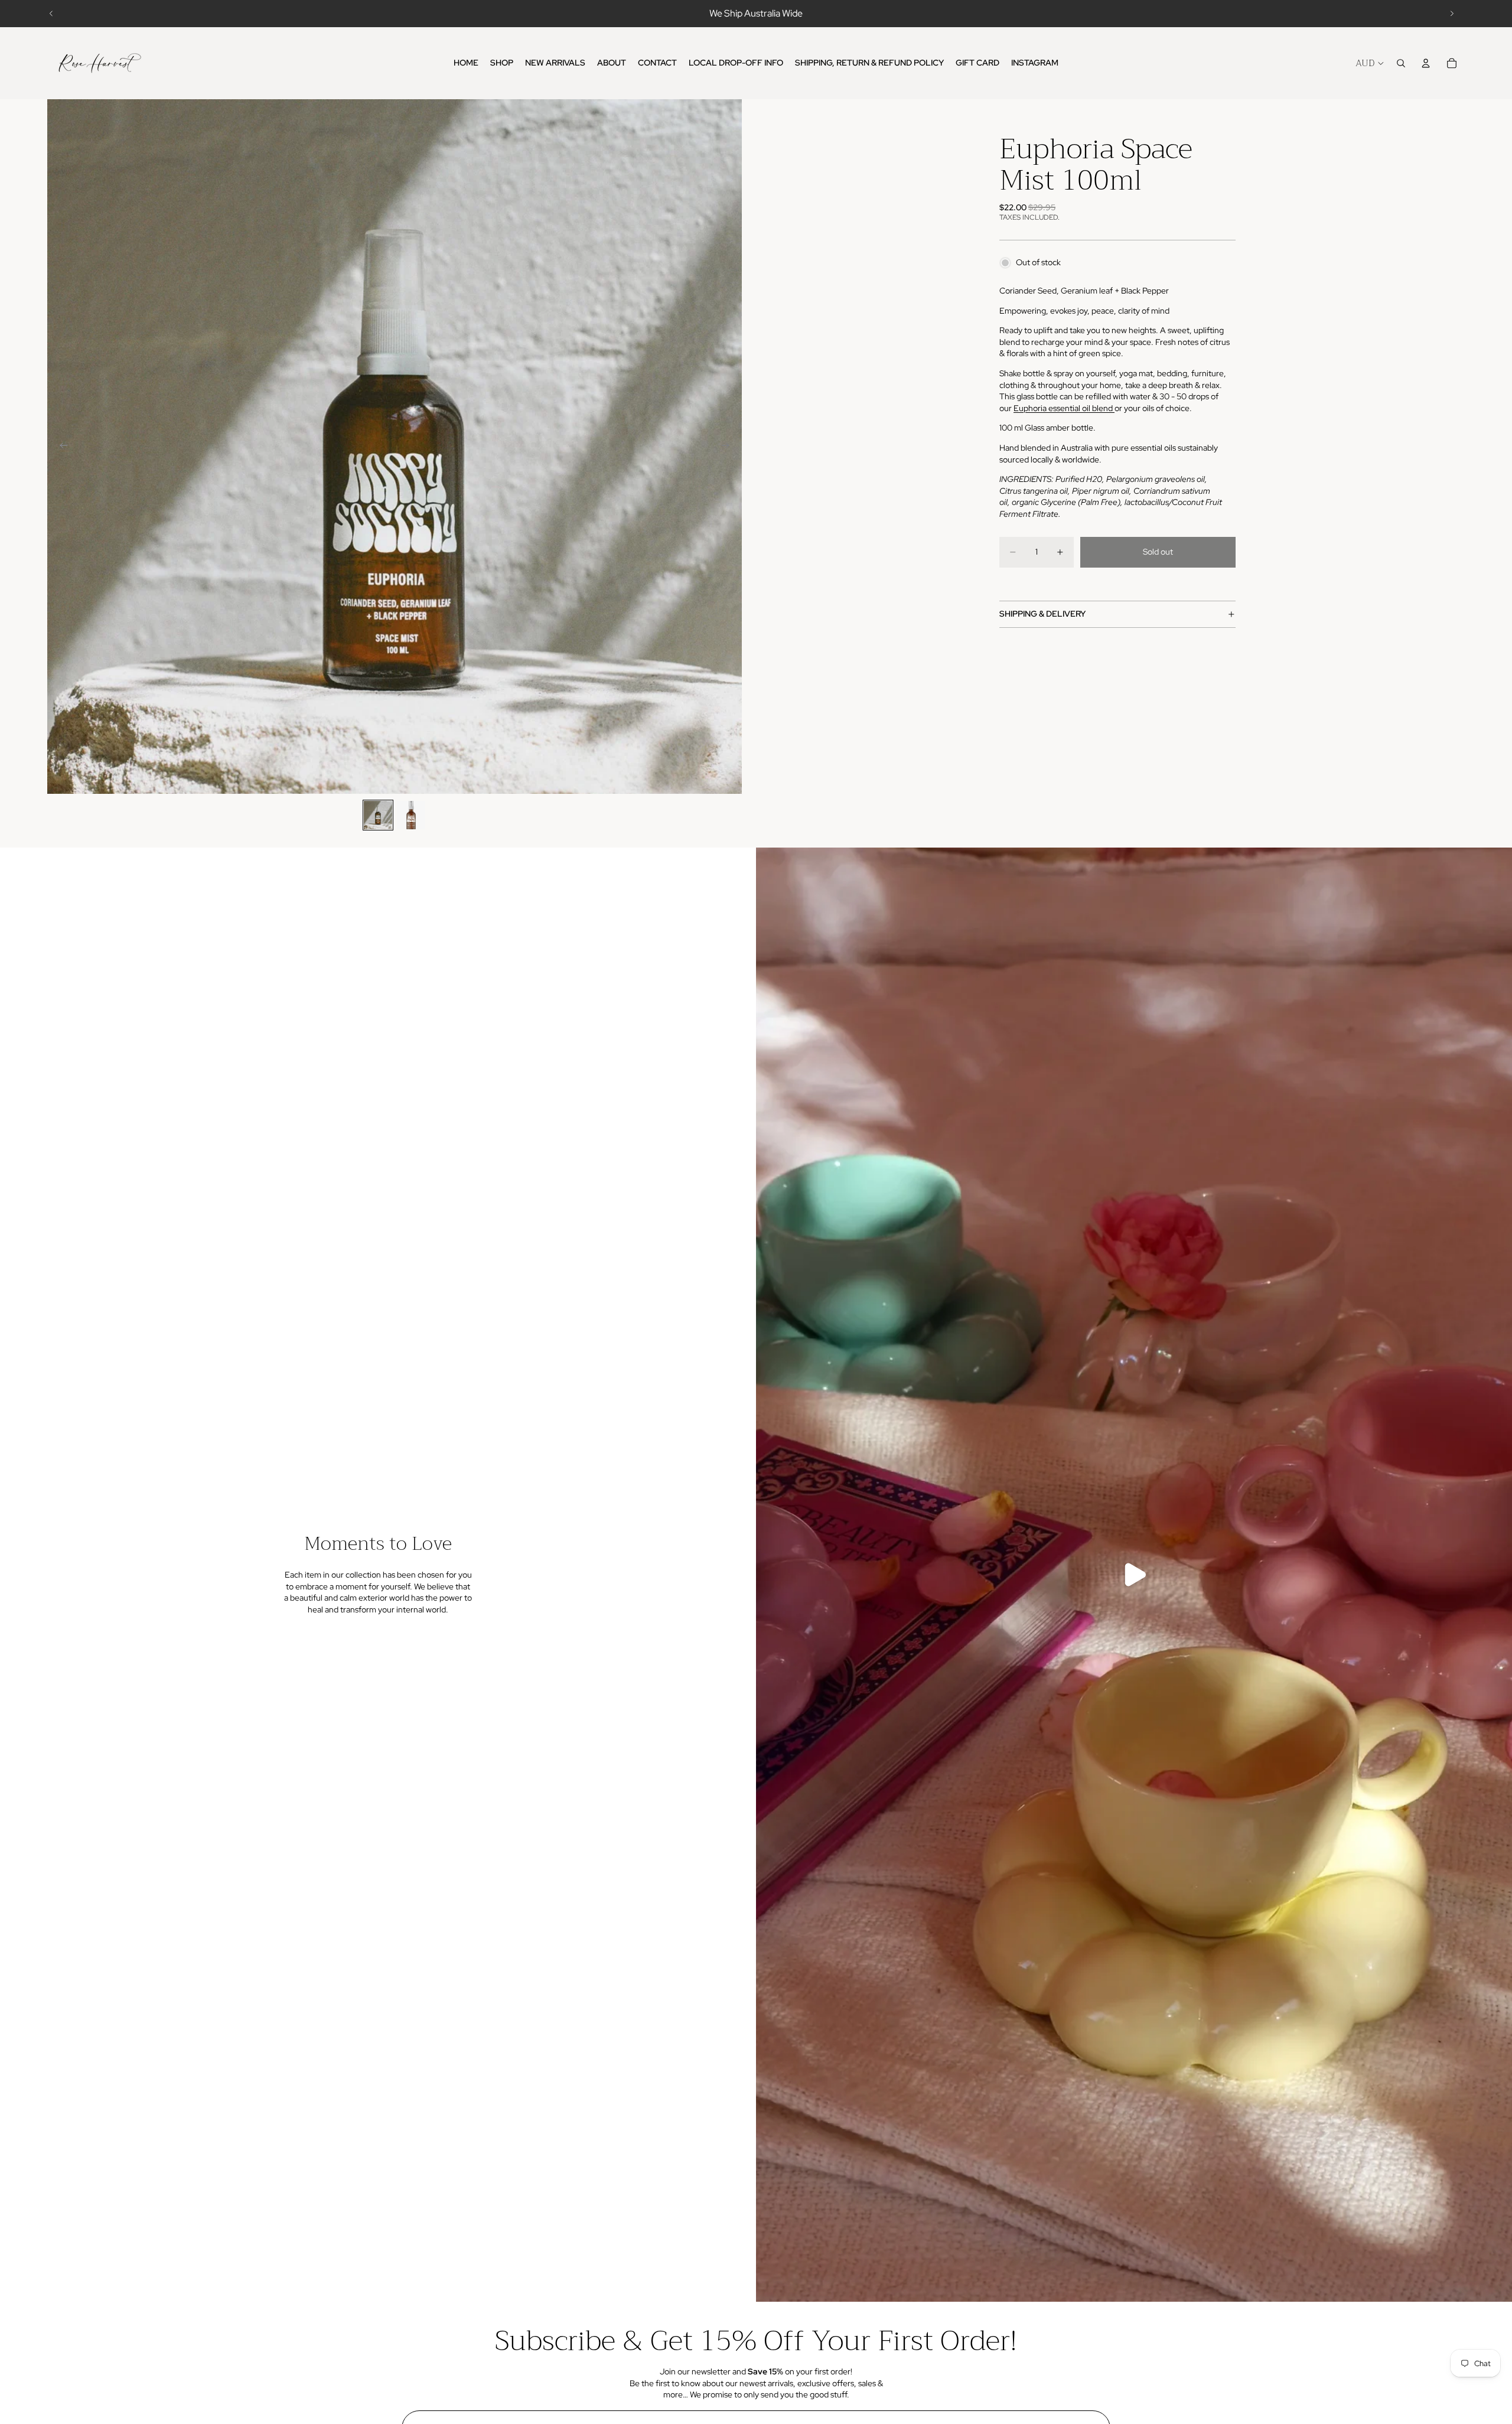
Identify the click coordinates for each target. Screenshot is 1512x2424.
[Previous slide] (51, 14)
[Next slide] (1452, 14)
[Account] (1426, 63)
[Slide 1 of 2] (378, 815)
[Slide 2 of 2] (411, 815)
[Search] (1401, 63)
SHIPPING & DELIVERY (1042, 614)
